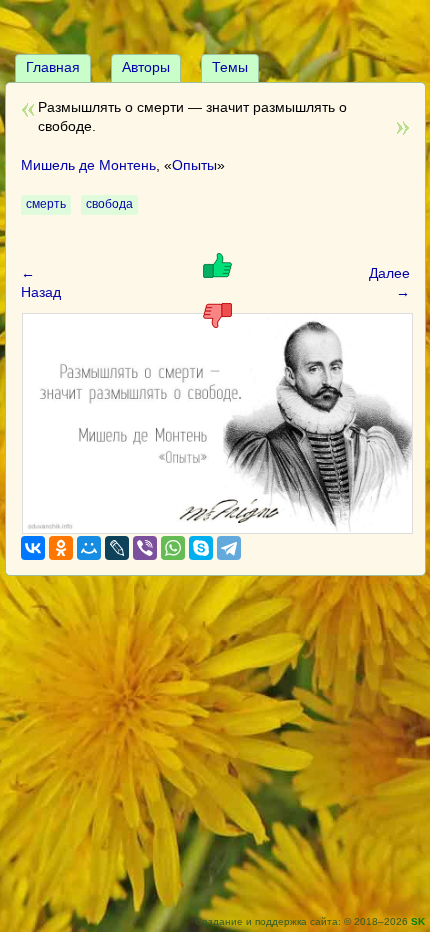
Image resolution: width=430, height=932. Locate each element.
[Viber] (145, 548)
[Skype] (201, 548)
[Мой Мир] (89, 548)
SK (418, 921)
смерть (46, 204)
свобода (109, 204)
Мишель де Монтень (88, 165)
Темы (230, 67)
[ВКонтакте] (33, 548)
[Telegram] (229, 548)
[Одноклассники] (61, 548)
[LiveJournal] (117, 548)
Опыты (194, 165)
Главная (53, 67)
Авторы (146, 67)
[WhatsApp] (173, 548)
